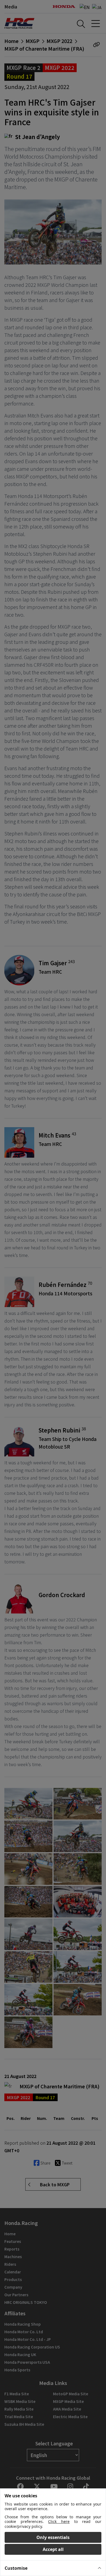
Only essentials (53, 2537)
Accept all (53, 2549)
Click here (59, 2521)
